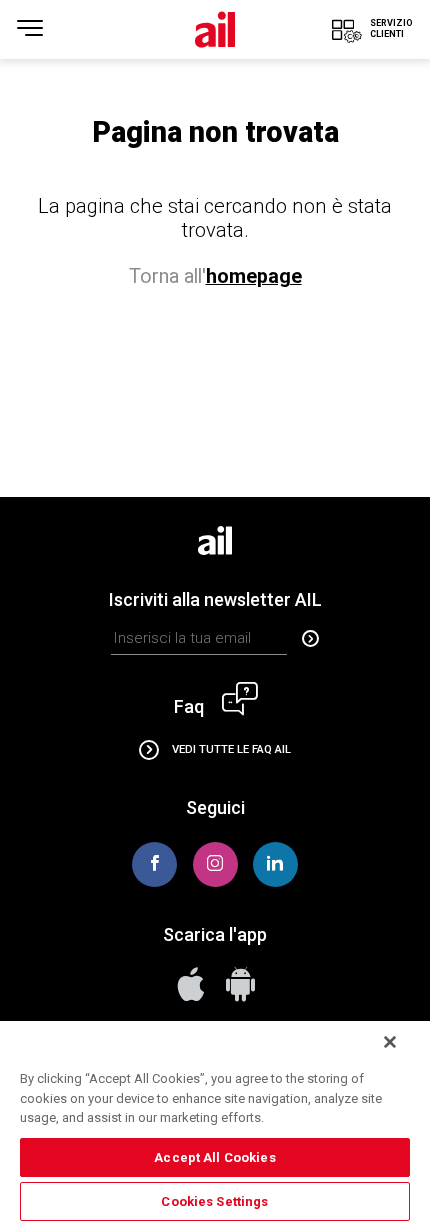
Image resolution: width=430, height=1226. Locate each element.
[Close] (390, 1042)
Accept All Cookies (214, 1157)
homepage (254, 276)
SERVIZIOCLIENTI (391, 28)
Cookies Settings (214, 1201)
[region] (215, 1122)
